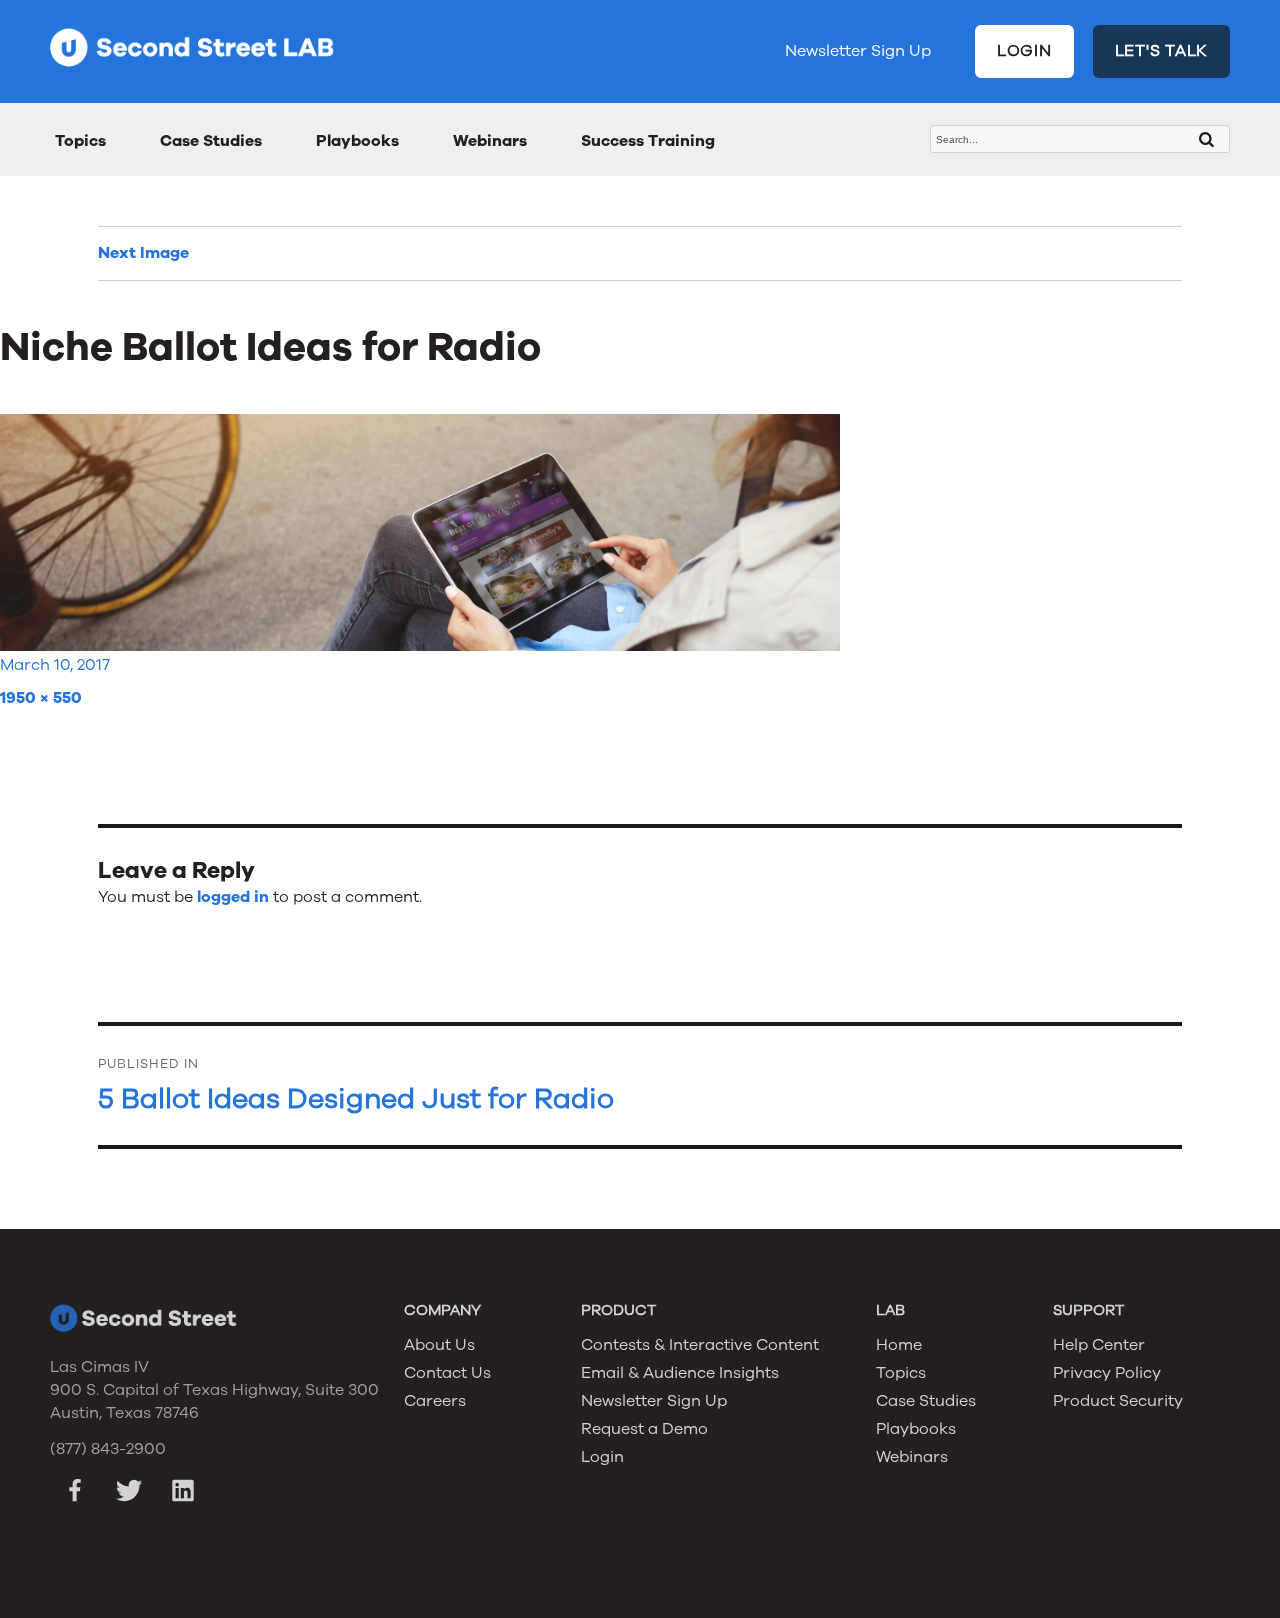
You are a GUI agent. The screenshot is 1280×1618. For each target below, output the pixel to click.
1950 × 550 (41, 698)
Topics (80, 141)
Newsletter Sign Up (858, 51)
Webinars (490, 141)
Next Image (143, 253)
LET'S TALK (1162, 51)
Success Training (648, 141)
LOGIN (1024, 51)
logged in (233, 897)
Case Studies (211, 141)
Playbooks (357, 141)
